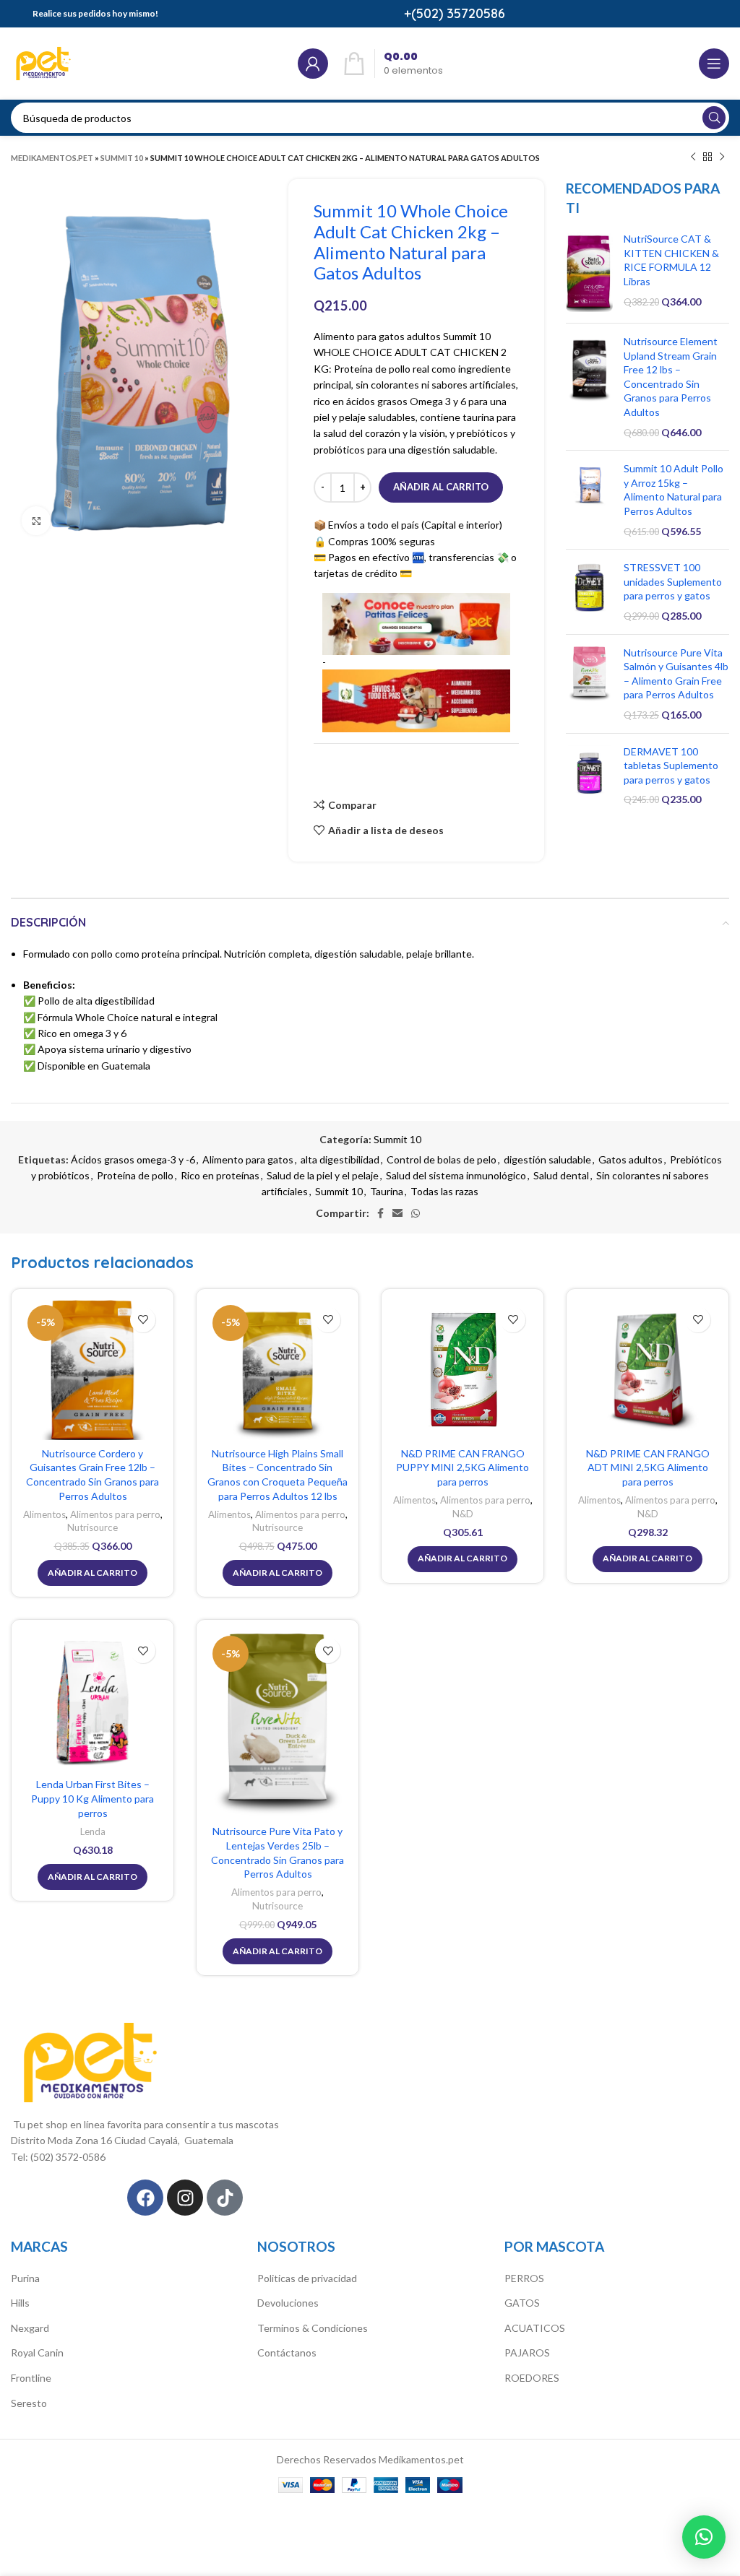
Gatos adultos (631, 1159)
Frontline (31, 2378)
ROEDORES (532, 2378)
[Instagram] (185, 2198)
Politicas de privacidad (307, 2278)
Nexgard (30, 2328)
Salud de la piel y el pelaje (323, 1175)
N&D (463, 1514)
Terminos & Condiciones (313, 2328)
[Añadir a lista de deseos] (143, 1320)
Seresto (29, 2403)
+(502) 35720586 (455, 13)
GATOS (522, 2303)
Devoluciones (288, 2303)
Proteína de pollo (135, 1175)
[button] (704, 2537)
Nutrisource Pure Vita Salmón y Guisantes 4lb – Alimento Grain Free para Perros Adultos (676, 674)
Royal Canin (37, 2352)
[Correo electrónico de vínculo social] (397, 1213)
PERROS (524, 2278)
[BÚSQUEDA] (714, 118)
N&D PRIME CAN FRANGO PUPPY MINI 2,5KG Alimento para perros (462, 1467)
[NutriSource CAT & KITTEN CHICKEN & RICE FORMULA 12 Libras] (589, 272)
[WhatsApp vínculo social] (416, 1213)
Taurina (387, 1191)
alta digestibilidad (340, 1159)
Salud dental (561, 1175)
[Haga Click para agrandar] (36, 521)
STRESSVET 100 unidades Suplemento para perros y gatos (673, 581)
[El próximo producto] (722, 157)
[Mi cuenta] (313, 64)
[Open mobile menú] (714, 64)
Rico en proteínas (220, 1175)
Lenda (93, 1831)
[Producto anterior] (693, 157)
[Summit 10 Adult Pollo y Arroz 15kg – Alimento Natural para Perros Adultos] (589, 500)
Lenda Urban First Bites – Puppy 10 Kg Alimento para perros (92, 1798)
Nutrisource (92, 1527)
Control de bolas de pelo (442, 1159)
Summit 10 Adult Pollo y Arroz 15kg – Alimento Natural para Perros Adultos (674, 490)
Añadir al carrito (441, 487)
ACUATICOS (535, 2328)
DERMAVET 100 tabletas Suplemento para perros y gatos (671, 766)
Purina (25, 2278)
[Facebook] (145, 2198)
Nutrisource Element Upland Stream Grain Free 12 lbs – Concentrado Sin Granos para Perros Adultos (671, 377)
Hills (20, 2303)
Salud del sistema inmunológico (456, 1175)
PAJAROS (527, 2352)
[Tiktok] (225, 2198)
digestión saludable (547, 1159)
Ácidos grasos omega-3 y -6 (133, 1159)
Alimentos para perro (115, 1514)
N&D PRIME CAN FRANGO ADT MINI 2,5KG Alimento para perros (648, 1467)
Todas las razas (444, 1191)
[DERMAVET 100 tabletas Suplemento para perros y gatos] (589, 776)
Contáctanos (287, 2352)
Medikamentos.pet (52, 158)
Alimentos (44, 1514)
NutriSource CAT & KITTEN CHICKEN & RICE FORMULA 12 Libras (671, 260)
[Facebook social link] (380, 1213)
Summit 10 (122, 158)
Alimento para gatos (248, 1159)
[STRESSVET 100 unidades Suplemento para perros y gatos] (589, 591)
